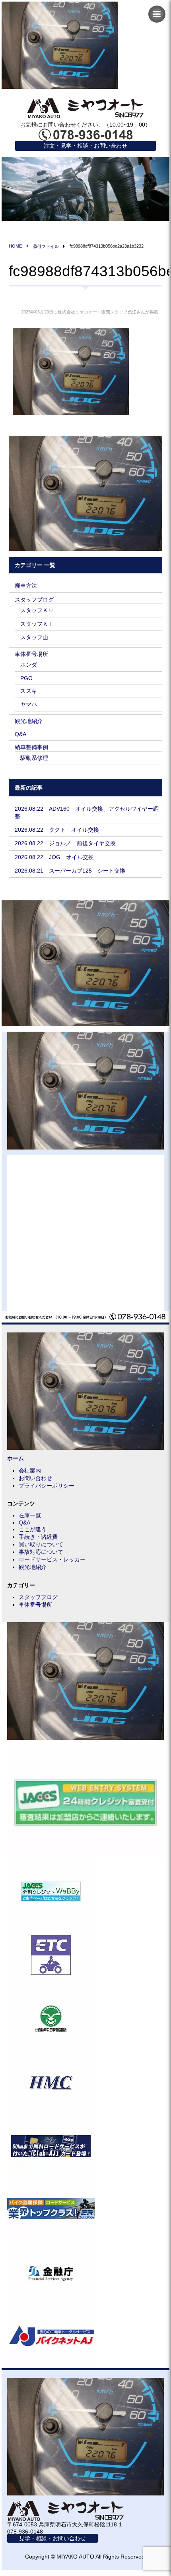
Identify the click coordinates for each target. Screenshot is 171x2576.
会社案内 (30, 1471)
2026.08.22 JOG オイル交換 (54, 857)
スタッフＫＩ (37, 624)
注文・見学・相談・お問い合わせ (85, 146)
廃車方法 (26, 586)
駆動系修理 (34, 758)
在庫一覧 (30, 1515)
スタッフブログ (34, 600)
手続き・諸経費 (38, 1537)
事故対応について (41, 1552)
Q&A (20, 734)
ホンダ (29, 665)
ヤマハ (29, 704)
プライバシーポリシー (47, 1486)
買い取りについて (41, 1544)
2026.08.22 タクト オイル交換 (57, 830)
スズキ (29, 691)
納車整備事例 (31, 747)
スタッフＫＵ (37, 610)
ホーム (16, 1458)
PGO (26, 678)
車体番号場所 (31, 654)
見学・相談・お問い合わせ (52, 2538)
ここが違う (33, 1529)
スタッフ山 (34, 637)
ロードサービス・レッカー (52, 1559)
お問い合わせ (35, 1478)
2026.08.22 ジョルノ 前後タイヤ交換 (65, 843)
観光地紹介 (29, 721)
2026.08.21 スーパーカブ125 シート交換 (70, 871)
